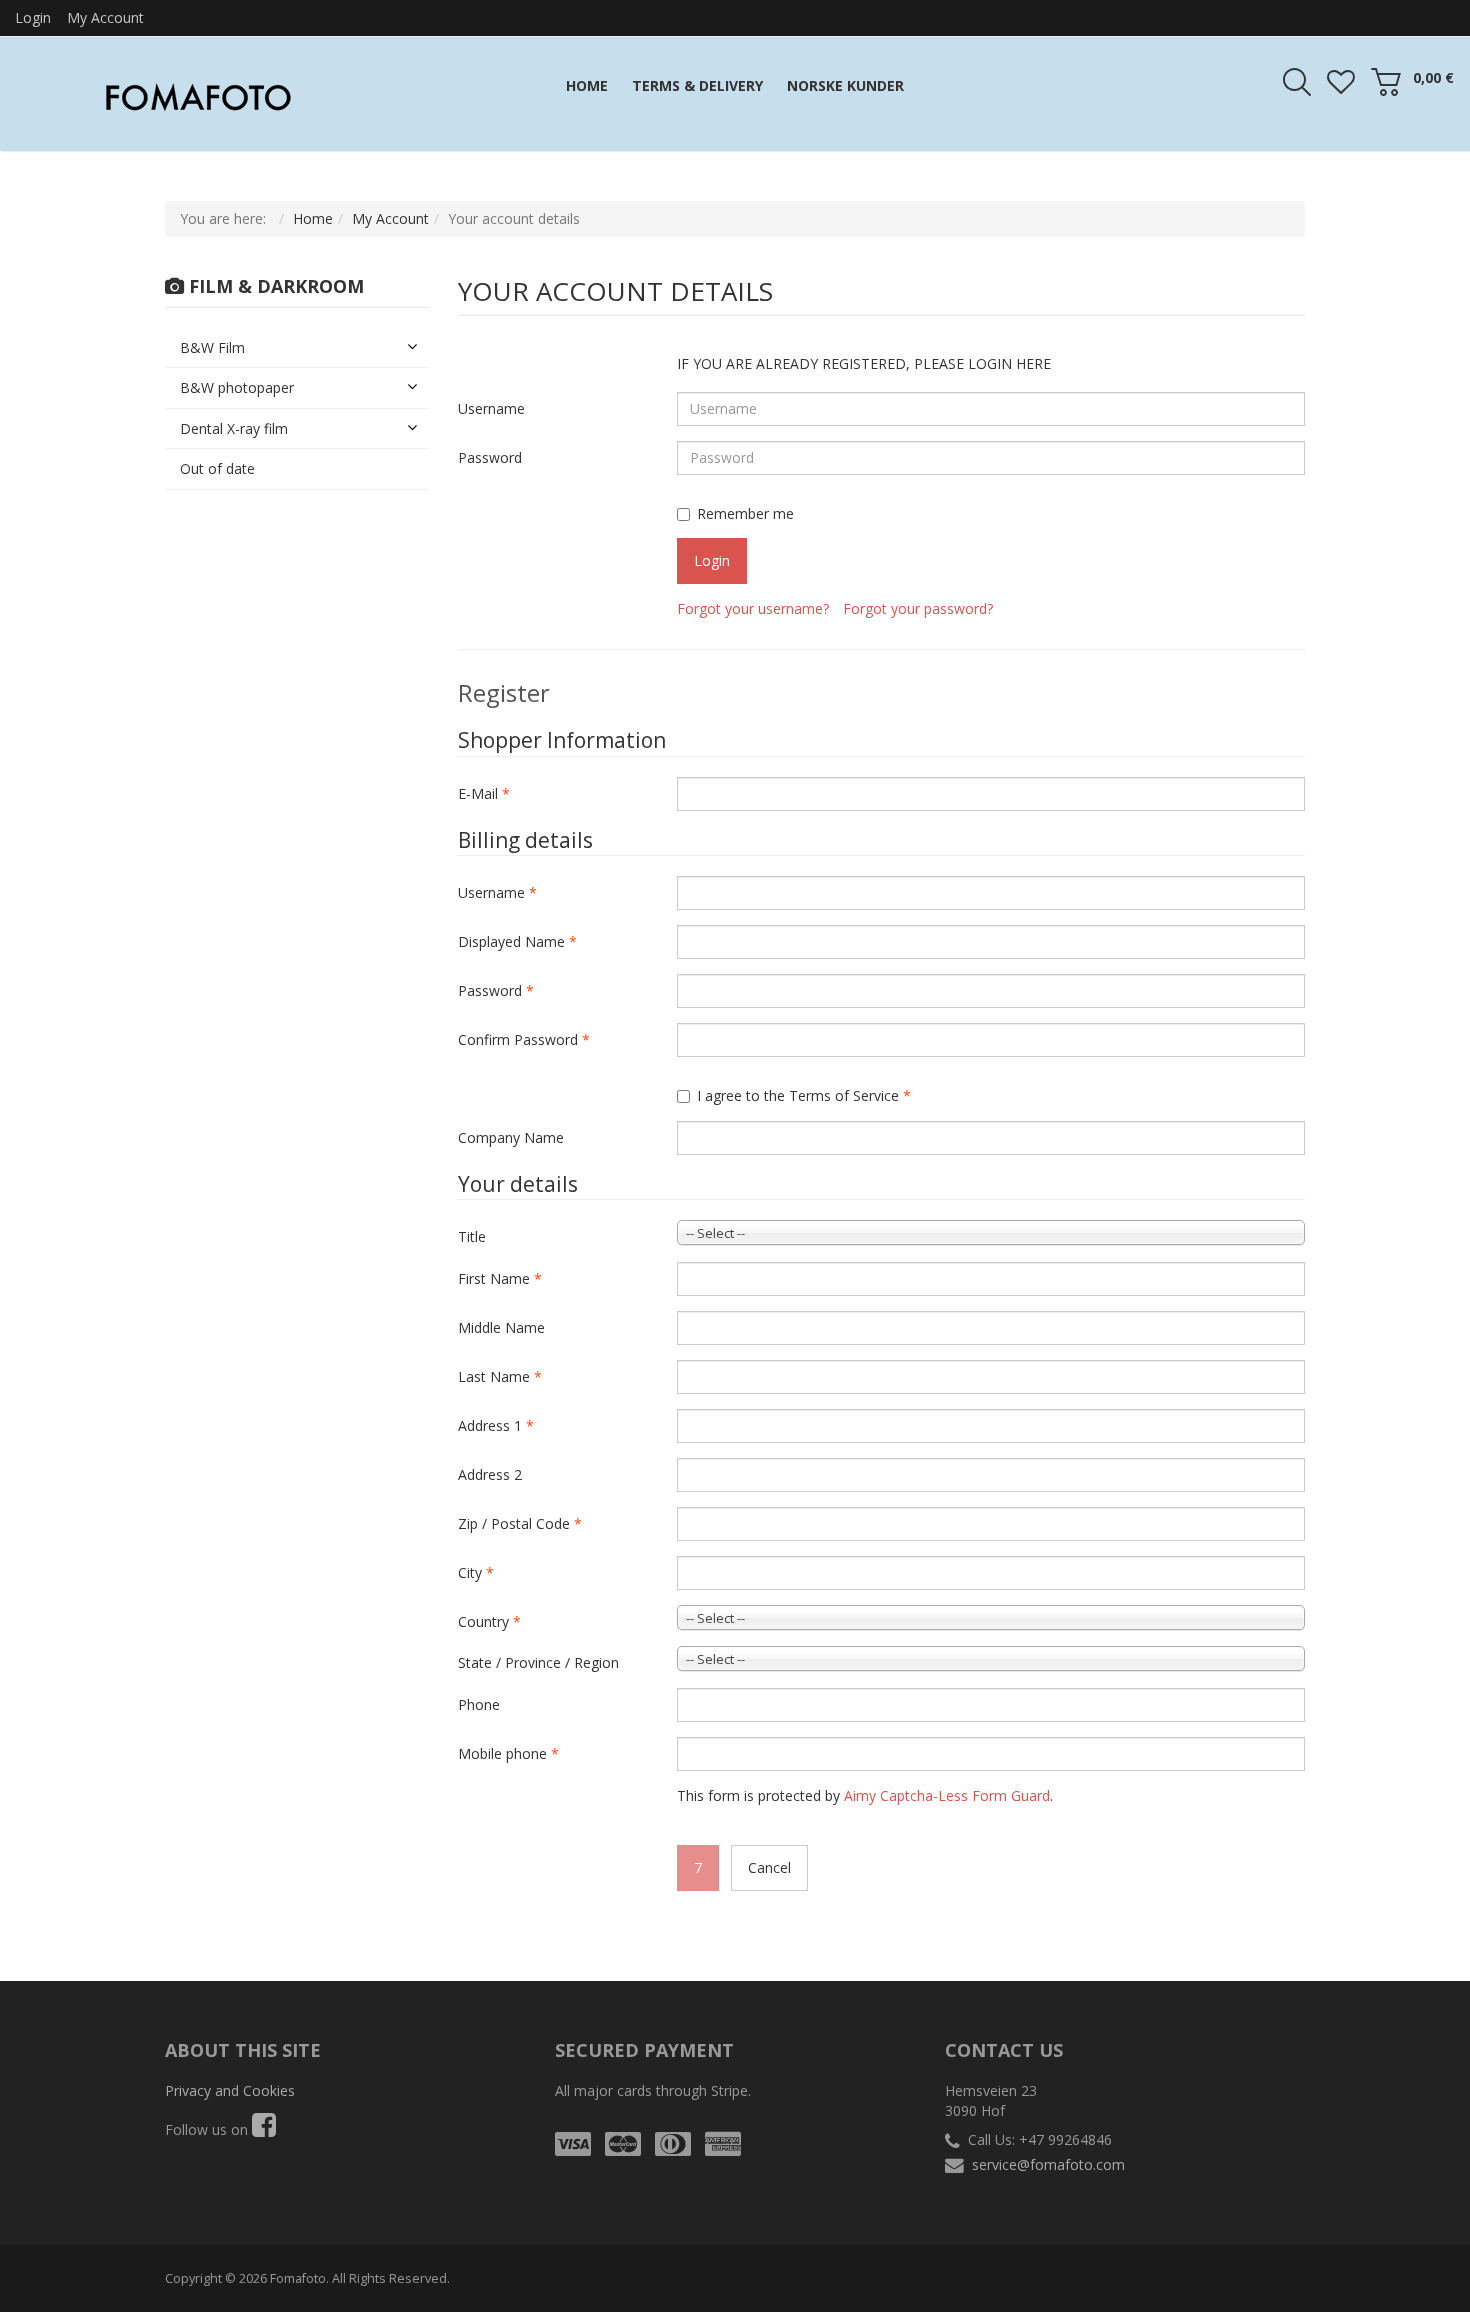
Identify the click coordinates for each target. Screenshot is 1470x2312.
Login (33, 17)
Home (313, 218)
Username (491, 408)
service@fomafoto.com (1048, 2164)
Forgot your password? (918, 608)
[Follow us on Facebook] (264, 2129)
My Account (105, 17)
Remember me (745, 513)
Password (490, 457)
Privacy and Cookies (230, 2090)
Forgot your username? (753, 608)
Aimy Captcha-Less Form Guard (947, 1795)
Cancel (769, 1867)
